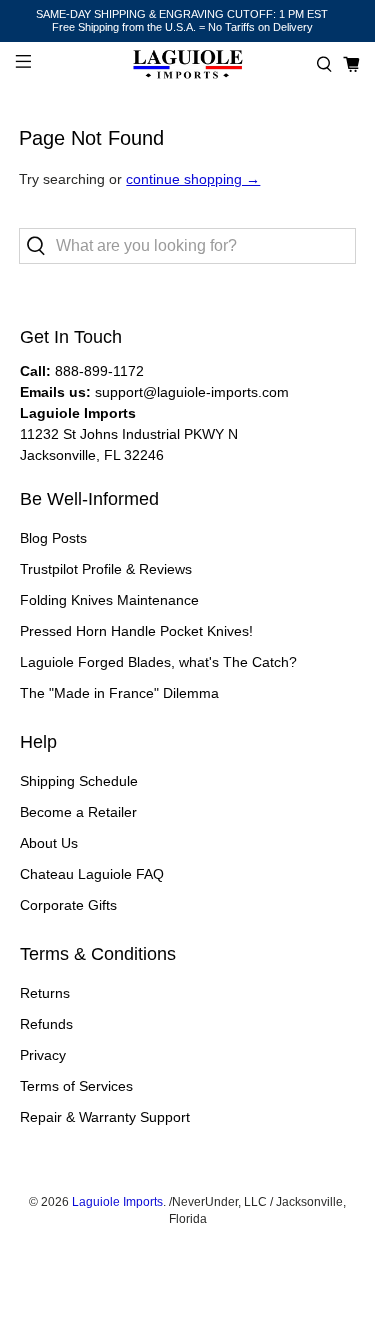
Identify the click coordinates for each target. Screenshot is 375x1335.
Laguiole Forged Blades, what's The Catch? (158, 662)
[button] (324, 64)
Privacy (43, 1055)
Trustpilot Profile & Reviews (106, 569)
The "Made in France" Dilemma (119, 693)
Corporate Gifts (68, 905)
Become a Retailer (78, 812)
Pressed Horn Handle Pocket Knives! (136, 631)
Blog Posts (53, 538)
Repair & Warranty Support (105, 1117)
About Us (49, 843)
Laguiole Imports (117, 1201)
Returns (45, 993)
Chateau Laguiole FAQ (92, 874)
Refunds (46, 1024)
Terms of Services (76, 1086)
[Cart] (351, 64)
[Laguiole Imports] (188, 64)
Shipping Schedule (79, 781)
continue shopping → (193, 179)
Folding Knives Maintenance (109, 600)
